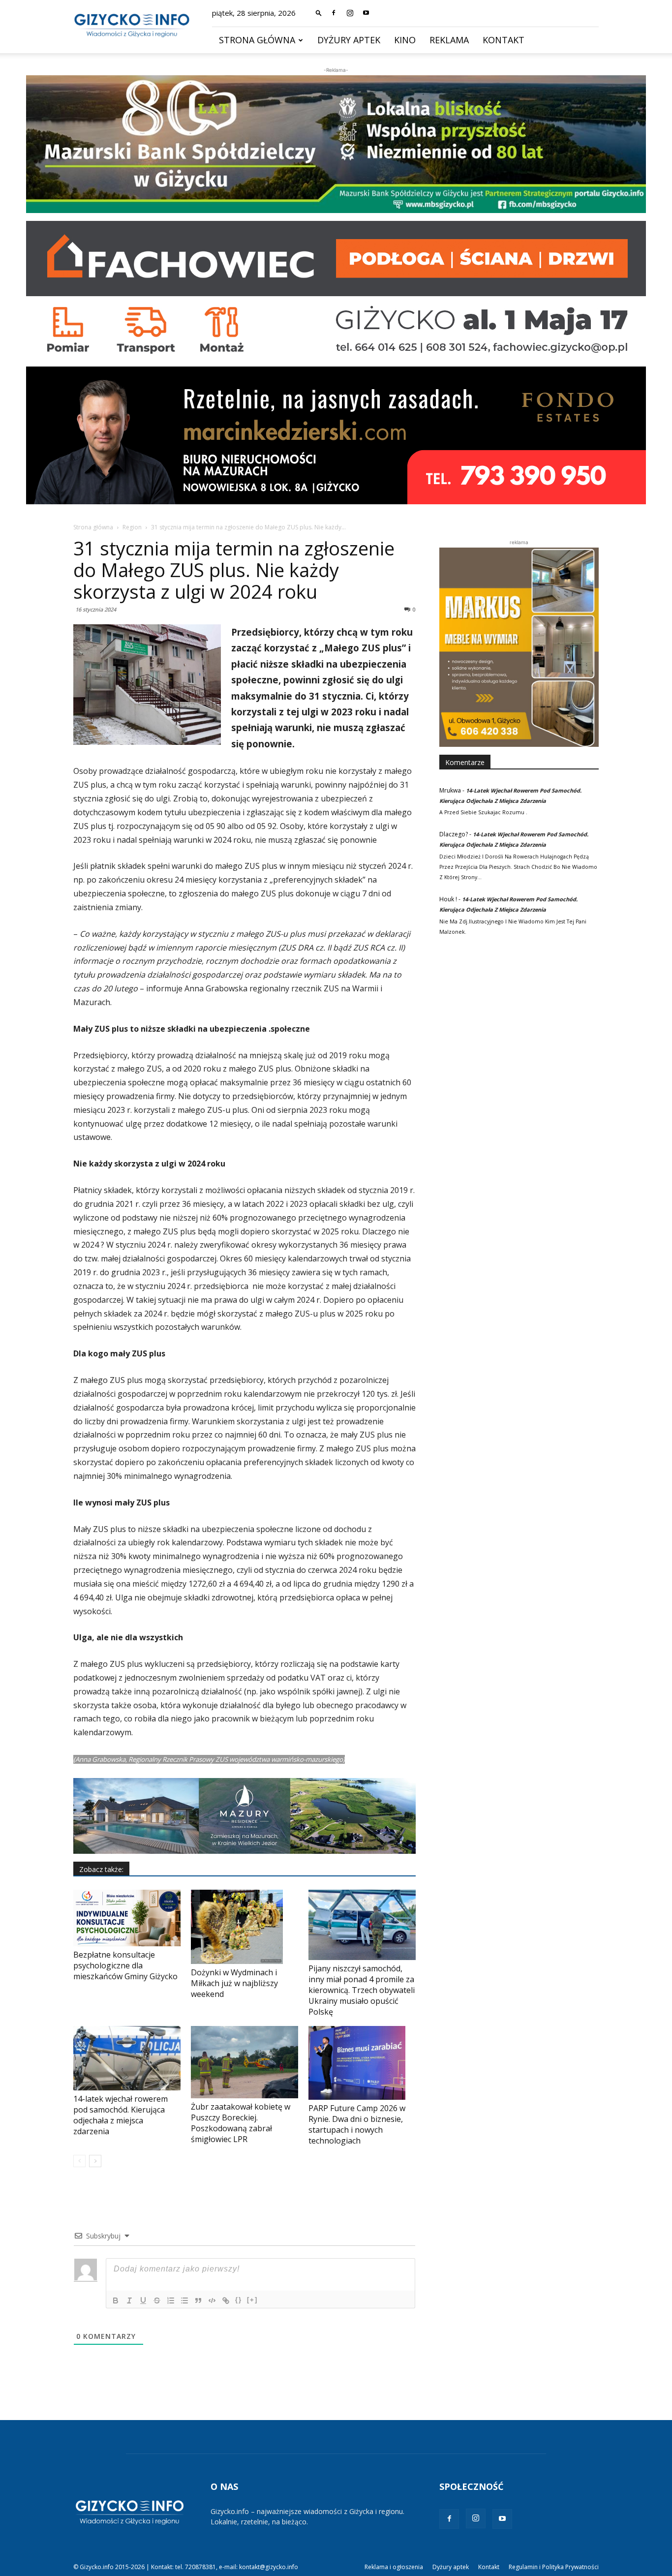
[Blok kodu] (212, 2300)
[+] (252, 2300)
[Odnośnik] (226, 2300)
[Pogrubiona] (116, 2300)
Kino (405, 40)
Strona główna (257, 40)
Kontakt (504, 40)
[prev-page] (79, 2161)
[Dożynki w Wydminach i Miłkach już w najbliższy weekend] (244, 1927)
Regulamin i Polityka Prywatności (554, 2567)
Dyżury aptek (349, 40)
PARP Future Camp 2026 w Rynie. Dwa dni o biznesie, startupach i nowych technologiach (357, 2124)
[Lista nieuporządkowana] (184, 2300)
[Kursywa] (129, 2300)
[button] (319, 13)
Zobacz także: (101, 1869)
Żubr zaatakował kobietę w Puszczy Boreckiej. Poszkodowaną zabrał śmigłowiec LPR (241, 2123)
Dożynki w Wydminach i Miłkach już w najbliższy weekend (234, 1983)
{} (239, 2300)
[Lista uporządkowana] (171, 2300)
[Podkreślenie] (143, 2300)
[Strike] (157, 2300)
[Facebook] (334, 13)
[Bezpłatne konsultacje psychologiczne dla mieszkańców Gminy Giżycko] (127, 1918)
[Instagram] (350, 13)
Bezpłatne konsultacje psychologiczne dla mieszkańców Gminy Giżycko (125, 1965)
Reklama (449, 40)
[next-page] (95, 2161)
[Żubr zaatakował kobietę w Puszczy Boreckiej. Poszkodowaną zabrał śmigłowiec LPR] (244, 2062)
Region (132, 527)
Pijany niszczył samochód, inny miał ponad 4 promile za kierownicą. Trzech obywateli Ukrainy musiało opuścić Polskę (362, 1990)
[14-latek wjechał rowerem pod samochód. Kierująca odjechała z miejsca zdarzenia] (127, 2058)
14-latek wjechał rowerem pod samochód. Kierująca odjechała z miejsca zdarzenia (121, 2115)
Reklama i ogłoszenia (394, 2567)
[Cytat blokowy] (198, 2300)
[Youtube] (366, 13)
